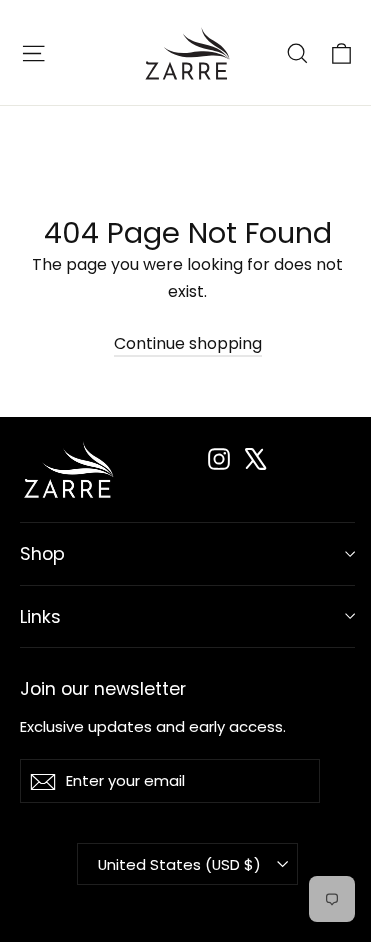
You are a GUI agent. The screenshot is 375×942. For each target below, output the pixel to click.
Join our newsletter (103, 687)
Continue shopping (188, 343)
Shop (42, 553)
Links (40, 616)
